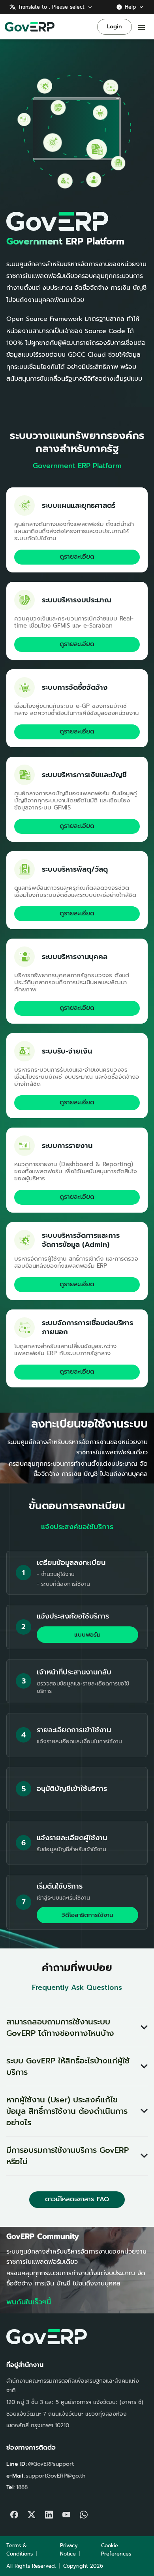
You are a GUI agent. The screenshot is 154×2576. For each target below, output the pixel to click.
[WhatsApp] (84, 2513)
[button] (77, 2028)
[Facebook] (14, 2513)
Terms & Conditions (20, 2550)
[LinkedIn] (49, 2513)
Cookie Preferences (116, 2550)
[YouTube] (66, 2513)
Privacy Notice (69, 2550)
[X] (32, 2513)
